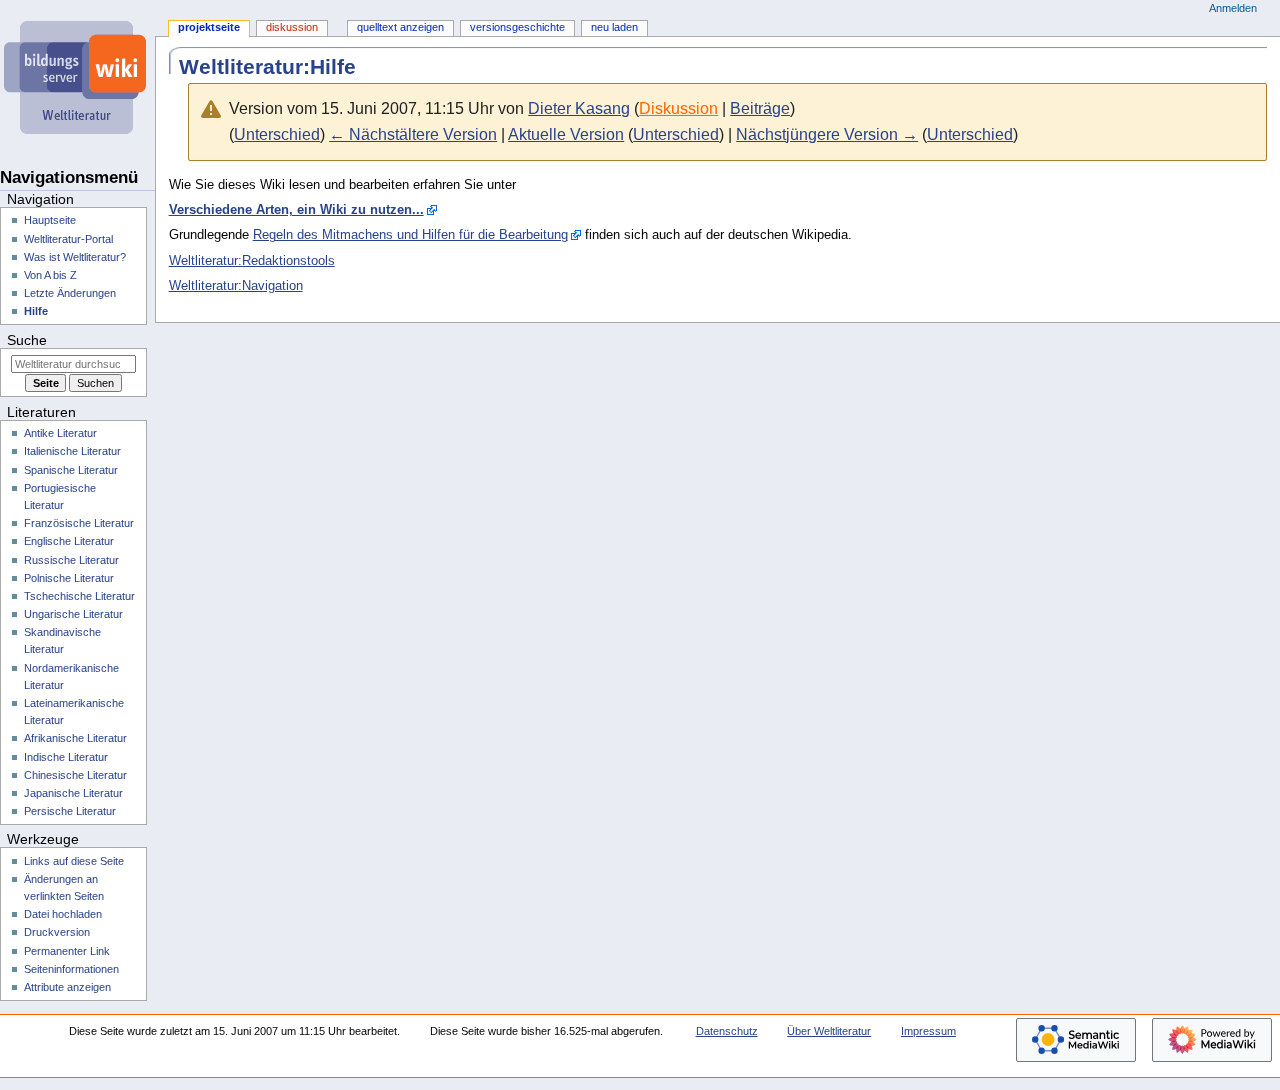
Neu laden (614, 27)
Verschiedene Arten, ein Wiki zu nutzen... (296, 210)
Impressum (928, 1031)
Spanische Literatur (71, 470)
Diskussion (678, 108)
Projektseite (209, 27)
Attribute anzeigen (67, 987)
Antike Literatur (60, 433)
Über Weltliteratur (829, 1031)
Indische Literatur (66, 757)
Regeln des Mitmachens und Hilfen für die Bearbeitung (410, 235)
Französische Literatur (79, 523)
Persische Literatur (70, 811)
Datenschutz (727, 1031)
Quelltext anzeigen (400, 27)
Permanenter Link (67, 951)
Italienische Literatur (72, 451)
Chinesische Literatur (75, 775)
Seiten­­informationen (71, 969)
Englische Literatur (69, 541)
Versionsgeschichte (517, 27)
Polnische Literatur (69, 578)
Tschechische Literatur (79, 596)
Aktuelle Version (566, 134)
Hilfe (36, 311)
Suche (27, 340)
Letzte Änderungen (70, 293)
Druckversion (57, 932)
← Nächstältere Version (413, 134)
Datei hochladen (63, 914)
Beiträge (760, 108)
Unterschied (277, 134)
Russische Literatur (71, 560)
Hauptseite (50, 220)
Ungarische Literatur (73, 614)
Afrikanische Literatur (75, 738)
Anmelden (1233, 8)
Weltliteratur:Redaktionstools (252, 261)
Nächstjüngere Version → (827, 134)
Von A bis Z (50, 275)
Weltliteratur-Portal (68, 239)
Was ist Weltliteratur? (75, 257)
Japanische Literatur (73, 793)
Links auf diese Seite (74, 861)
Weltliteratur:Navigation (236, 286)
